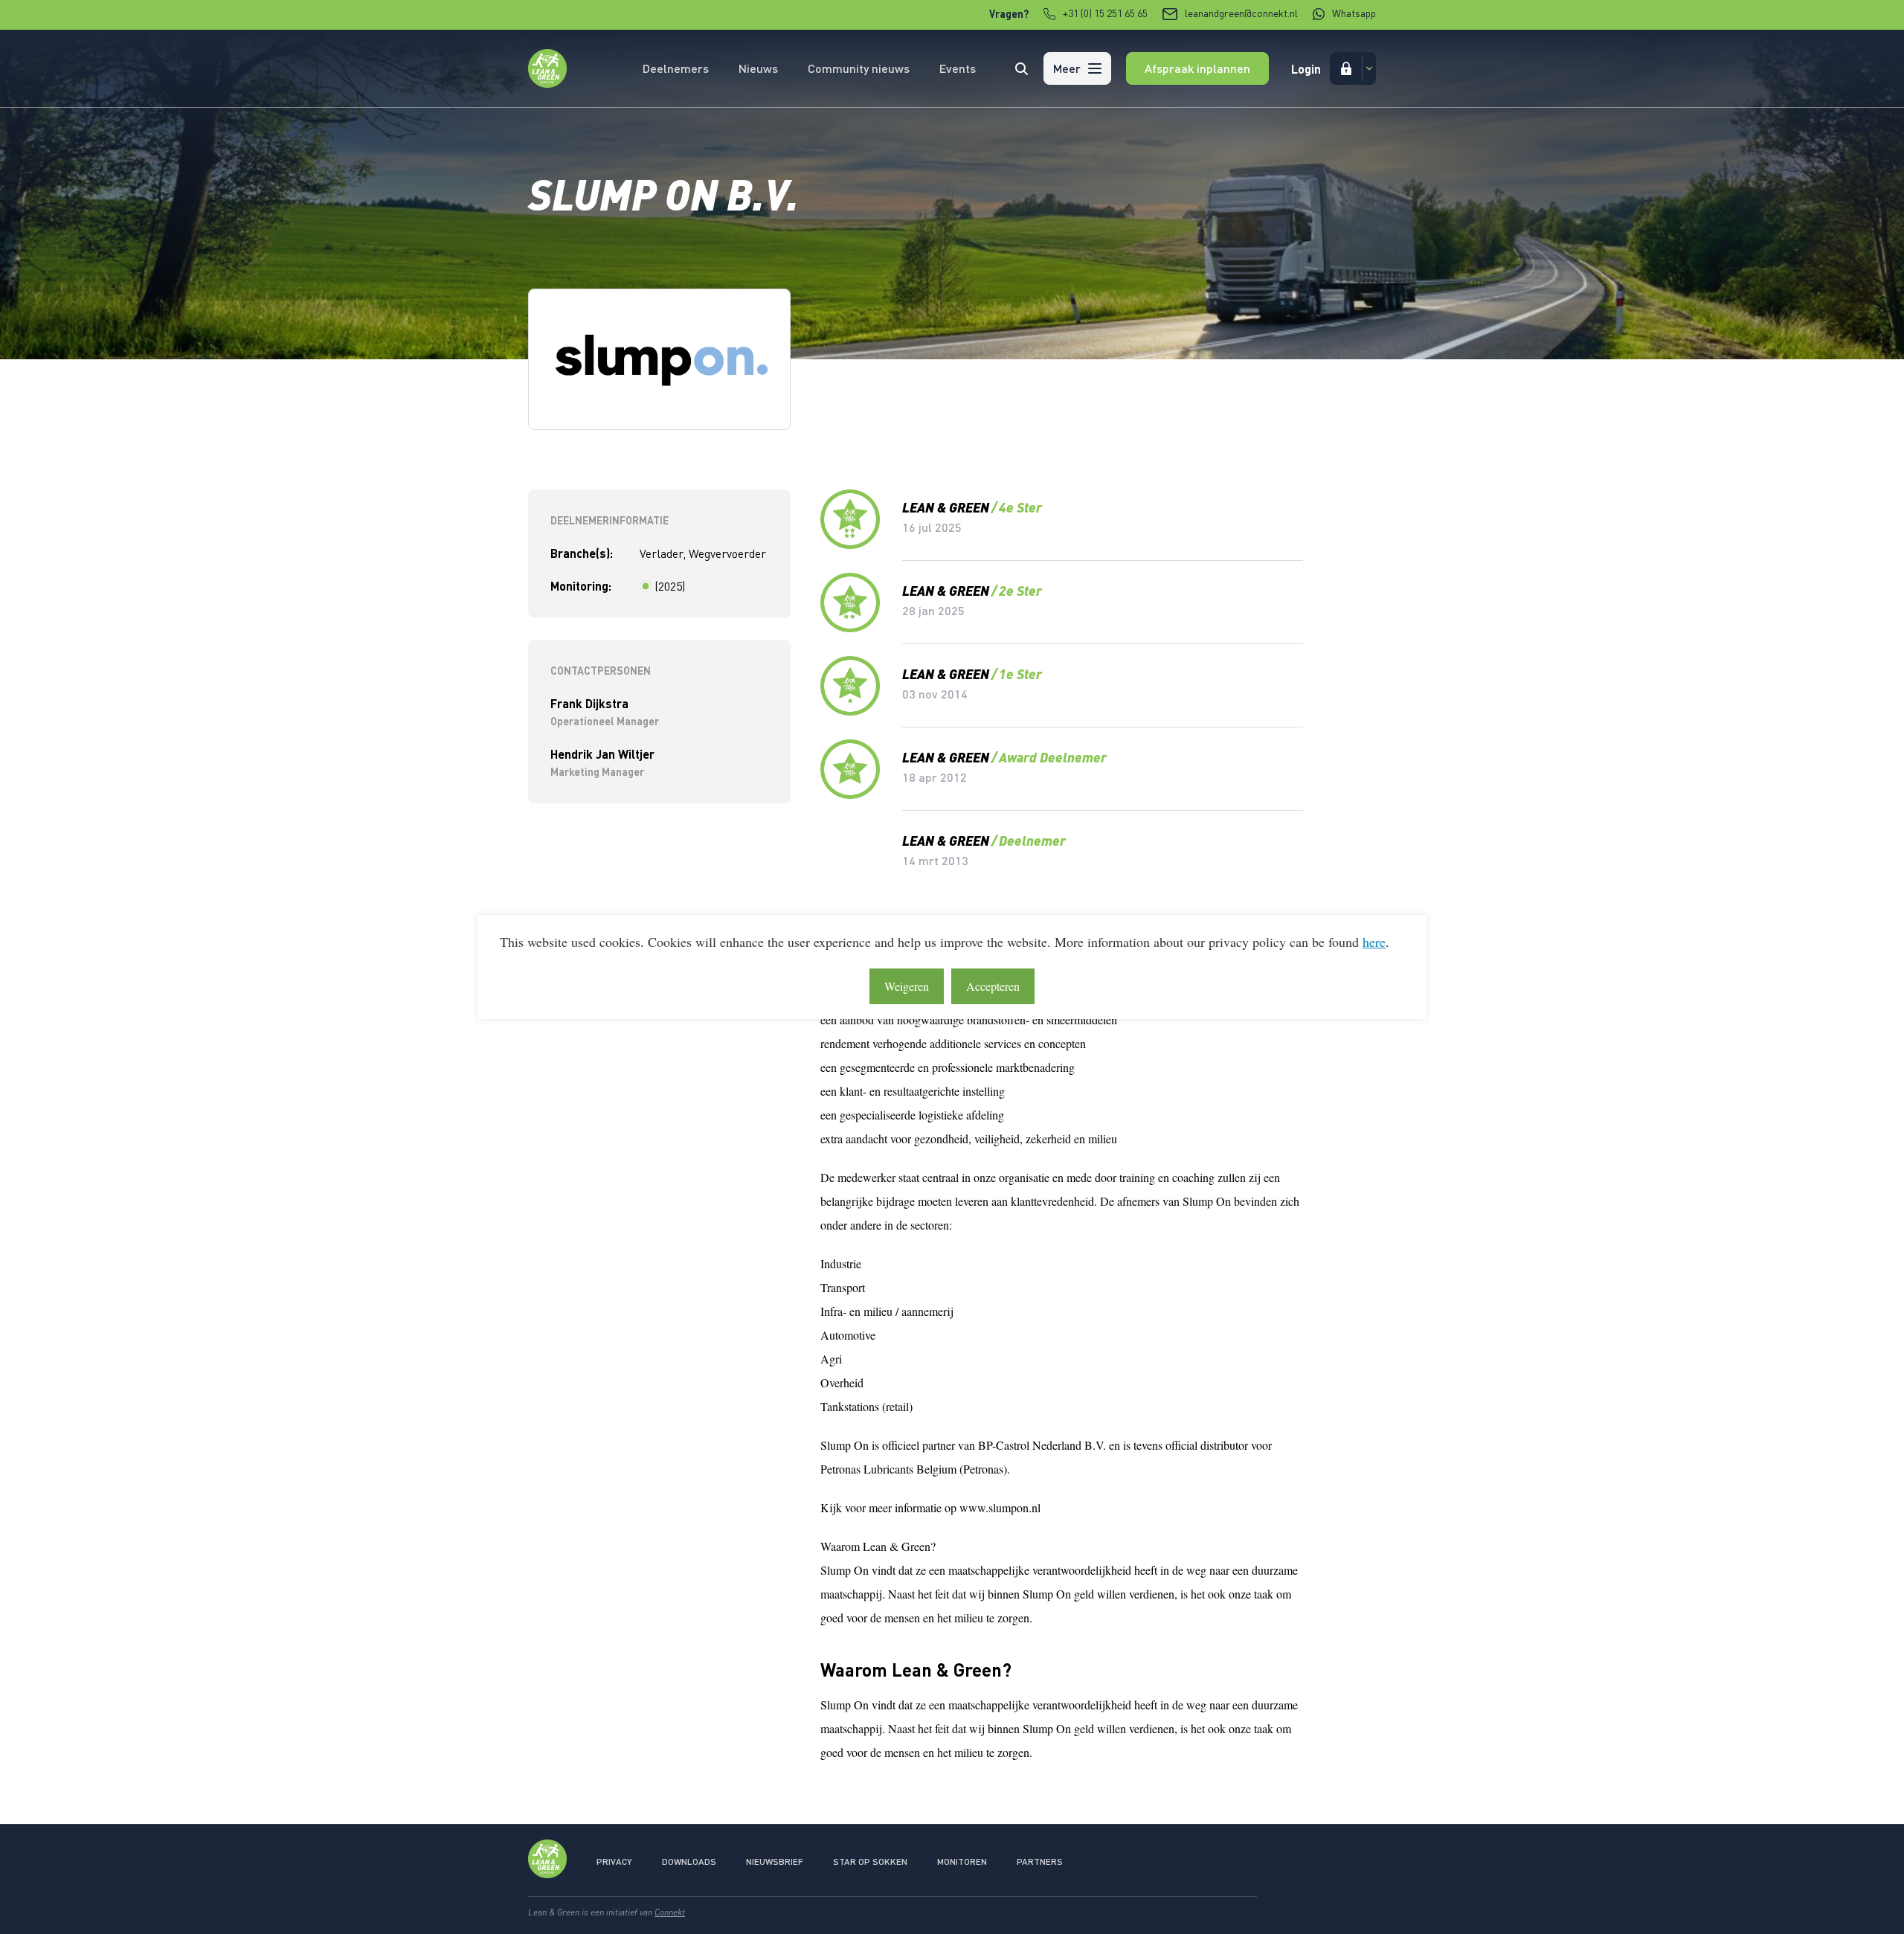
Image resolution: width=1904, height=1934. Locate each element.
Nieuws (758, 68)
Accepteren (993, 986)
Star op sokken (870, 1861)
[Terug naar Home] (547, 83)
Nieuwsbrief (775, 1861)
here (1374, 942)
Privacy (614, 1861)
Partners (1040, 1861)
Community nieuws (859, 68)
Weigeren (907, 986)
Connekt (670, 1912)
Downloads (689, 1861)
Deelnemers (676, 68)
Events (958, 68)
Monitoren (962, 1861)
